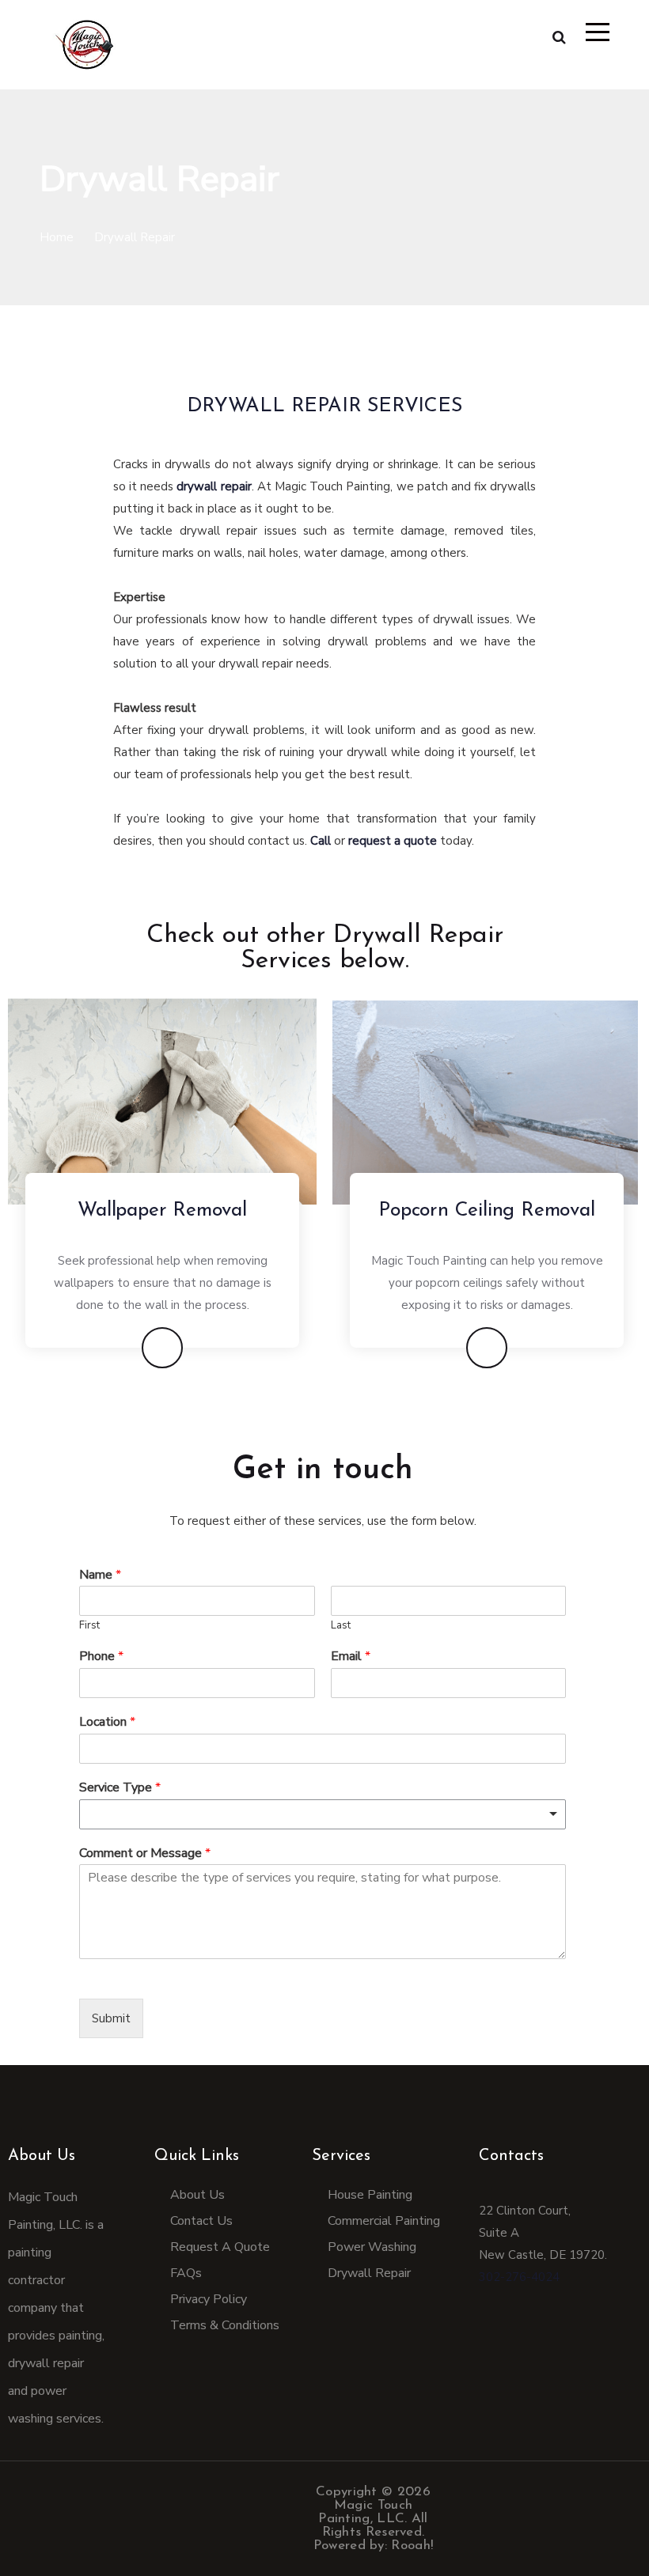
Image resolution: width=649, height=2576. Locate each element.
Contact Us (201, 2221)
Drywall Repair (369, 2273)
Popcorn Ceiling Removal (486, 1210)
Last (341, 1626)
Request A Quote (220, 2247)
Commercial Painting (384, 2221)
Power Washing (372, 2247)
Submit (111, 2018)
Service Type (120, 1788)
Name (100, 1575)
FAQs (186, 2273)
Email (351, 1657)
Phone (101, 1657)
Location (107, 1722)
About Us (42, 2156)
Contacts (511, 2156)
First (89, 1626)
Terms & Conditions (225, 2325)
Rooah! (412, 2546)
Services (341, 2156)
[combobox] (323, 1814)
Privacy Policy (209, 2299)
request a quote (393, 841)
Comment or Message (145, 1854)
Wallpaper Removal (162, 1210)
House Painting (370, 2195)
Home (57, 237)
